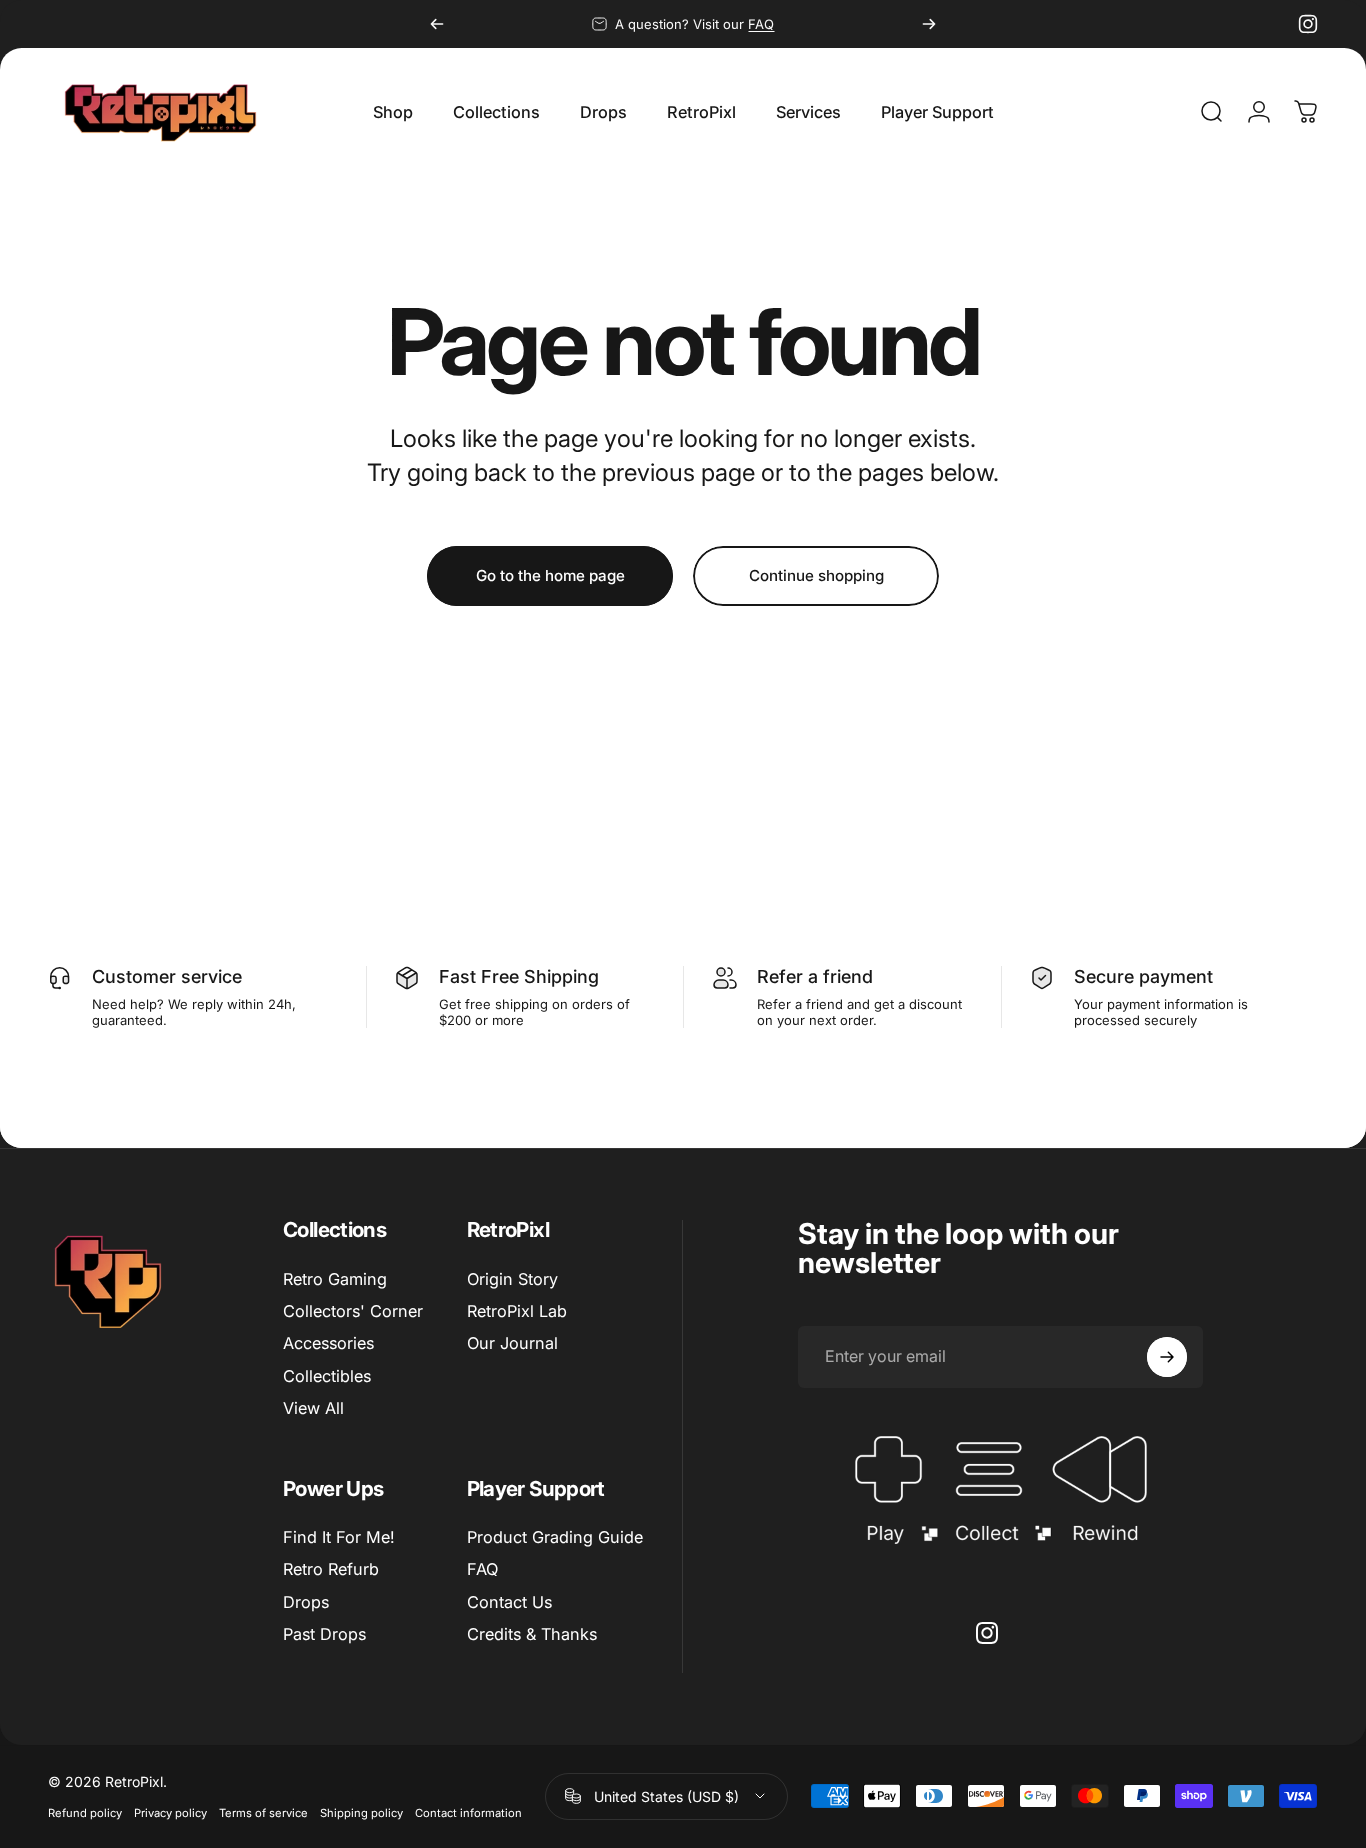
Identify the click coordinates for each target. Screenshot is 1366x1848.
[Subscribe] (1167, 1357)
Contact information (468, 1813)
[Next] (929, 24)
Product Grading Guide (555, 1537)
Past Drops (324, 1634)
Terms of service (263, 1813)
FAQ (761, 24)
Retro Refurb (331, 1569)
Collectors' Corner (353, 1311)
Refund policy (85, 1813)
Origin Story (512, 1279)
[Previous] (437, 24)
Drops (306, 1602)
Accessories (328, 1343)
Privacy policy (170, 1813)
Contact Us (509, 1602)
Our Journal (512, 1343)
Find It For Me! (339, 1537)
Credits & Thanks (532, 1634)
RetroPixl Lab (517, 1311)
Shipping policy (361, 1813)
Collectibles (327, 1376)
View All (313, 1408)
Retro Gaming (335, 1279)
